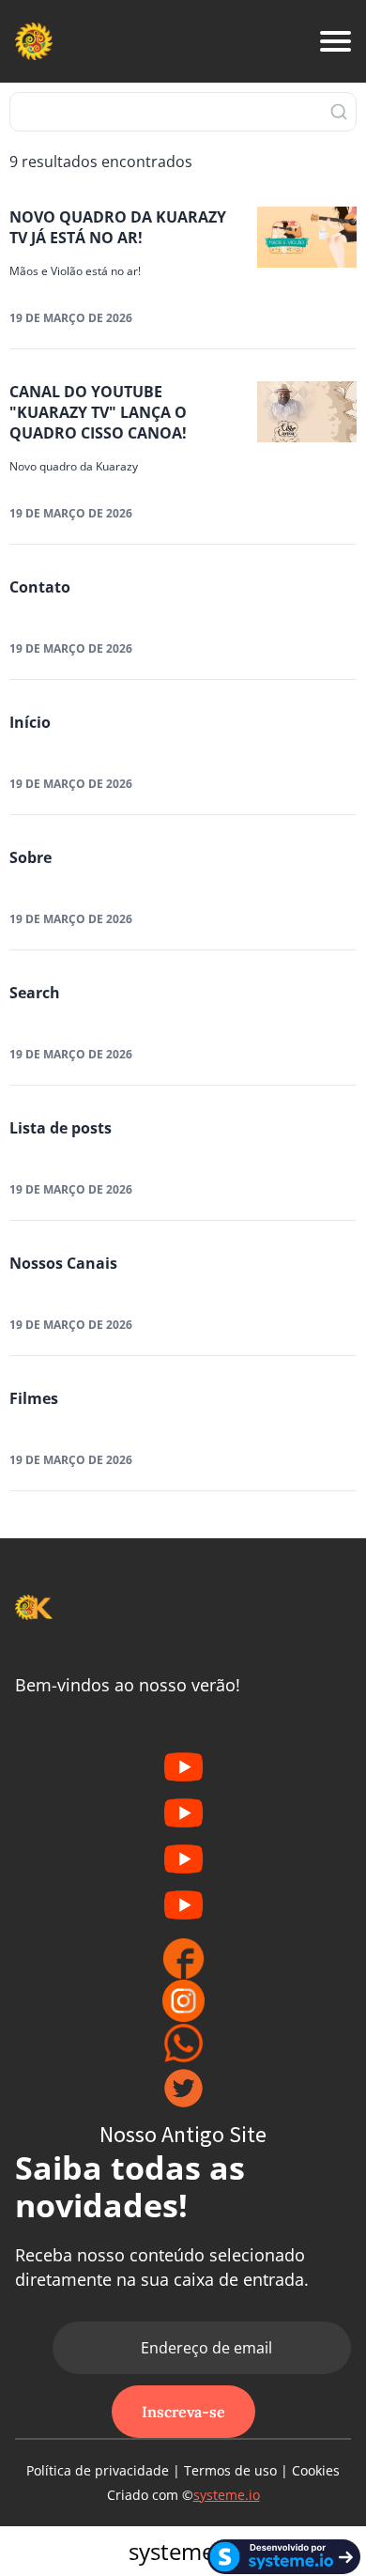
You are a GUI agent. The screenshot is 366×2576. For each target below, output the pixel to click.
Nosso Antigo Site (183, 2134)
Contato (40, 587)
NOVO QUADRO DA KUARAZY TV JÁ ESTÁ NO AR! (118, 227)
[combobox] (183, 112)
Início (30, 722)
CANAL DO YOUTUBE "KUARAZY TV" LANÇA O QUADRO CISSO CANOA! (98, 412)
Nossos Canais (63, 1263)
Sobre (30, 857)
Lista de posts (61, 1128)
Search (35, 993)
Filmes (34, 1398)
